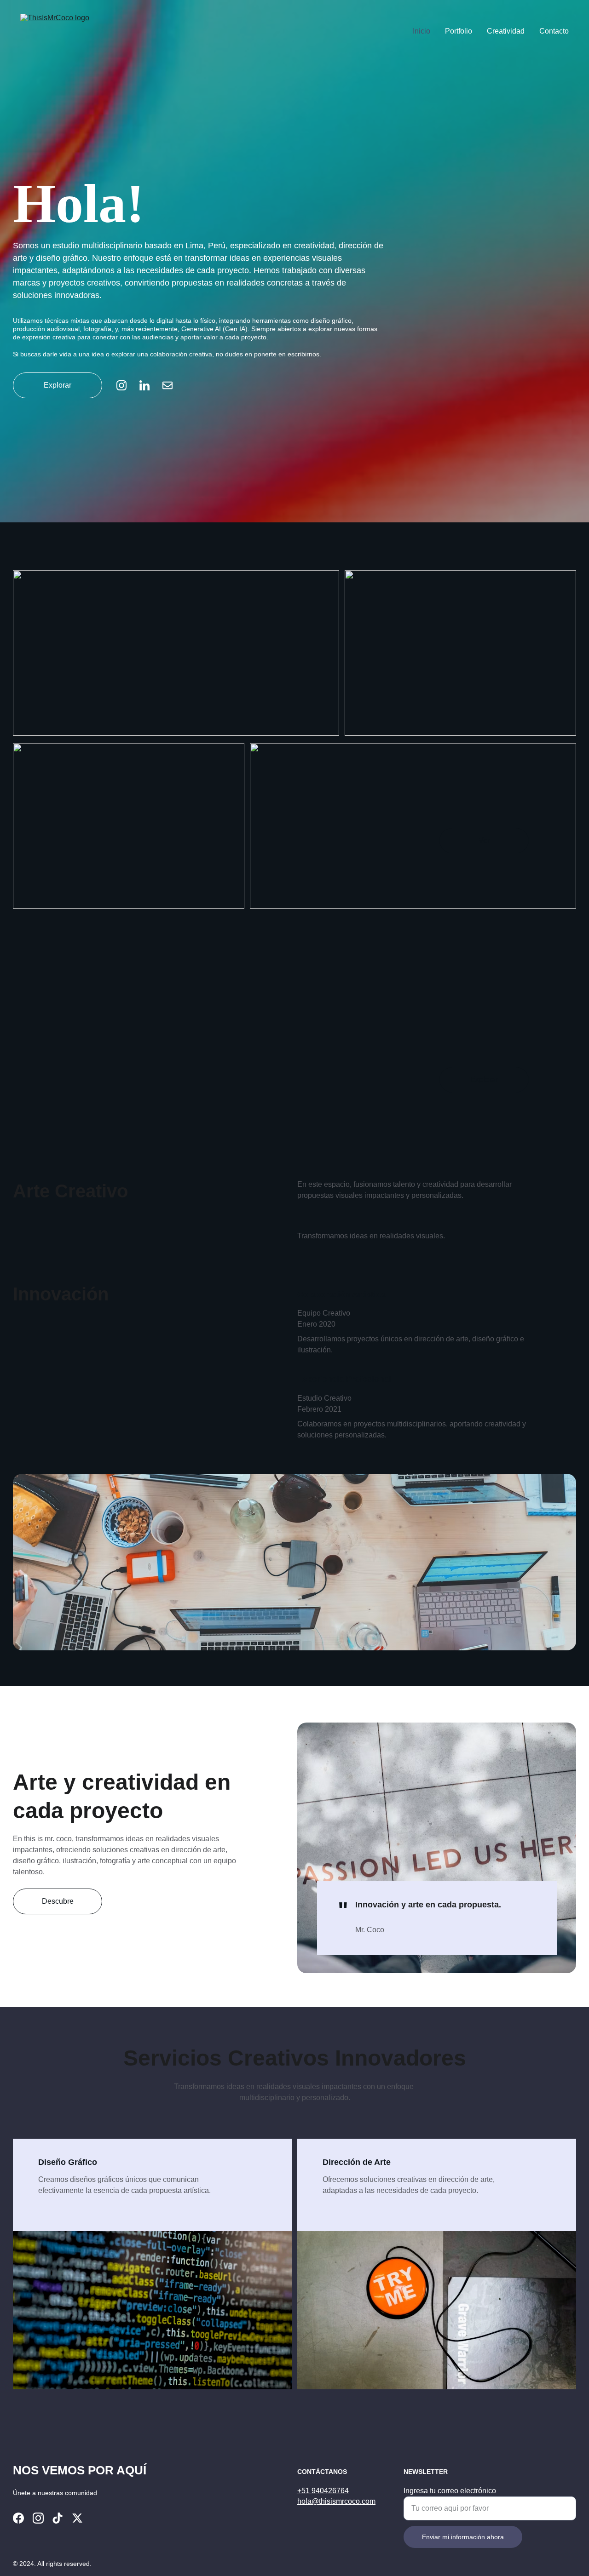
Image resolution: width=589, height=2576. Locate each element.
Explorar (58, 385)
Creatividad (506, 31)
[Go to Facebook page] (18, 2518)
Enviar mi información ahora (463, 2537)
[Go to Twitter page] (77, 2518)
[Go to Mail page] (167, 385)
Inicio (422, 31)
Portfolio (459, 31)
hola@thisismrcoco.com (336, 2501)
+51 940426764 (323, 2491)
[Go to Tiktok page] (58, 2518)
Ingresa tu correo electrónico (450, 2491)
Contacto (554, 31)
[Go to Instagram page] (126, 385)
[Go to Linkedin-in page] (149, 385)
